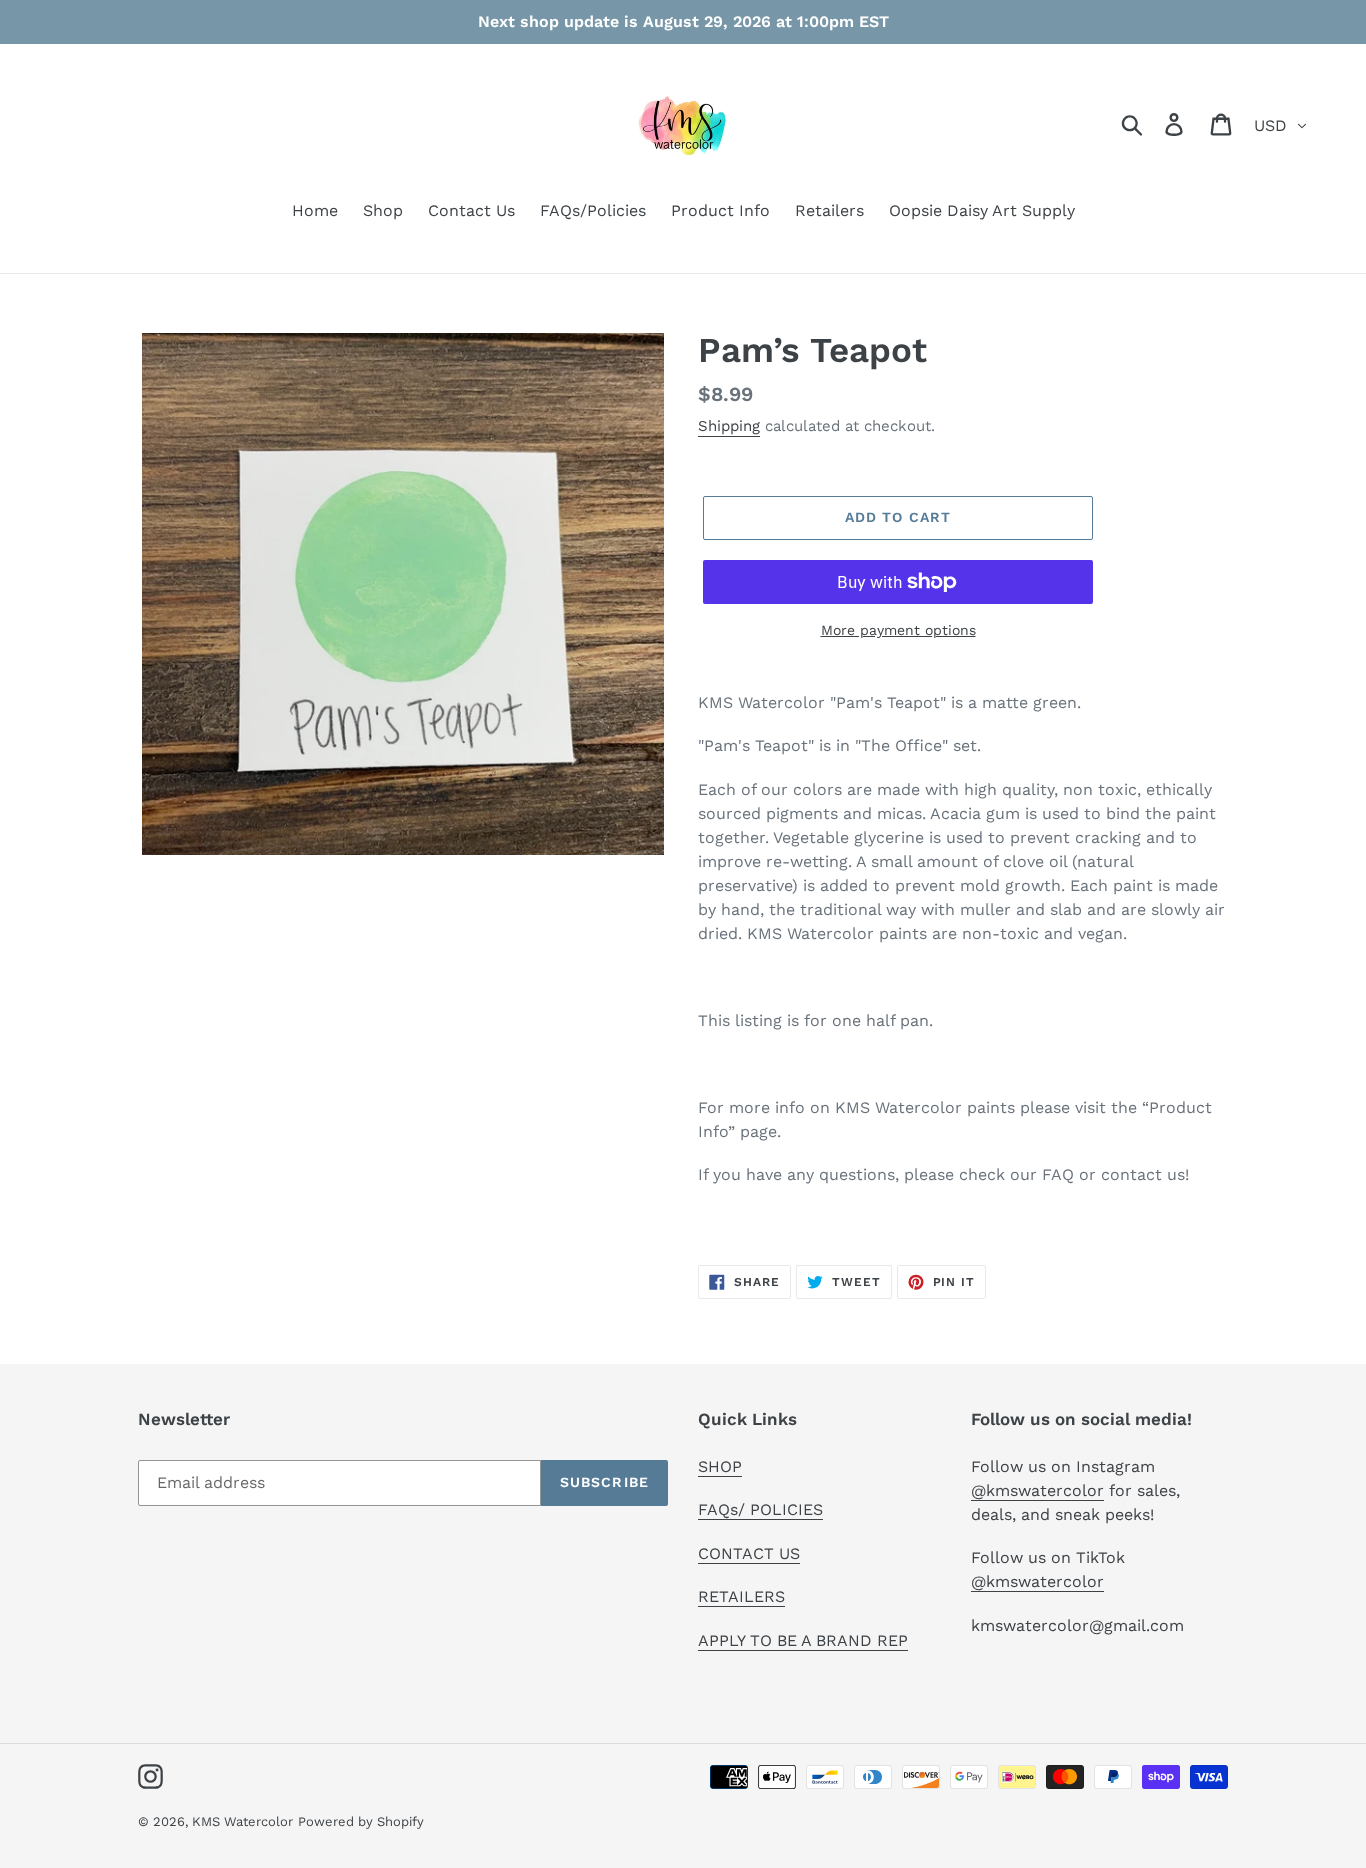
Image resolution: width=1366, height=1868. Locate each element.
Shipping (729, 426)
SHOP (720, 1466)
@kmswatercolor (1037, 1490)
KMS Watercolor (242, 1821)
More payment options (898, 630)
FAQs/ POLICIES (760, 1509)
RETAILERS (741, 1596)
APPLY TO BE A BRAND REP (803, 1640)
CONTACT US (749, 1553)
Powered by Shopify (361, 1821)
